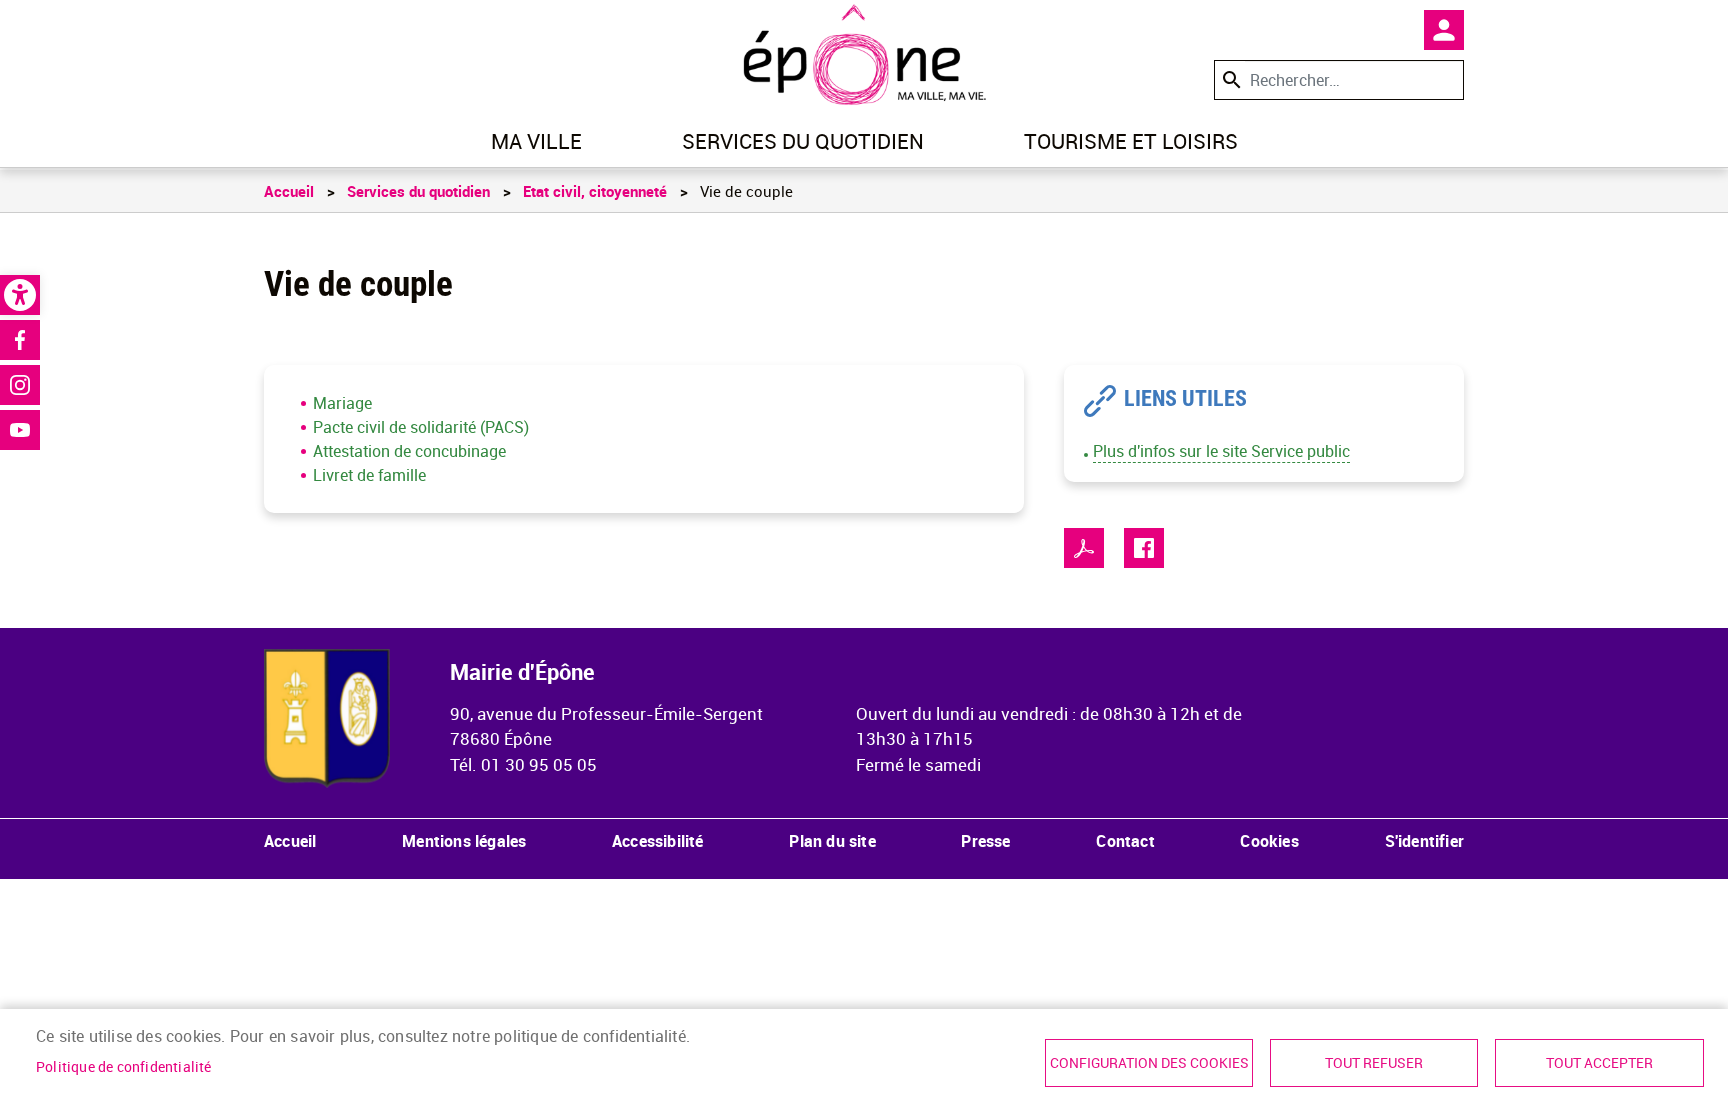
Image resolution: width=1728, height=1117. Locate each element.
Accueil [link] (289, 191)
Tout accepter (1599, 1063)
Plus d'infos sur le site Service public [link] (1221, 451)
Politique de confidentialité (124, 1067)
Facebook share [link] (1144, 548)
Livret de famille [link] (369, 475)
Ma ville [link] (536, 141)
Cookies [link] (1269, 841)
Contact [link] (1125, 841)
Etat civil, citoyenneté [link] (595, 191)
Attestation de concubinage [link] (409, 451)
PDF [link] (1084, 548)
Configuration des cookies (1149, 1063)
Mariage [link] (342, 403)
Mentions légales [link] (464, 841)
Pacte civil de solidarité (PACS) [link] (421, 427)
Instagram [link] (20, 385)
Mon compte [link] (1444, 30)
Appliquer (1230, 79)
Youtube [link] (20, 430)
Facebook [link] (20, 340)
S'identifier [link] (1424, 841)
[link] (20, 295)
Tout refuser (1374, 1063)
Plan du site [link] (832, 841)
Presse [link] (985, 841)
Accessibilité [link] (658, 841)
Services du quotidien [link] (803, 141)
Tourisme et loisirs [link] (1131, 141)
